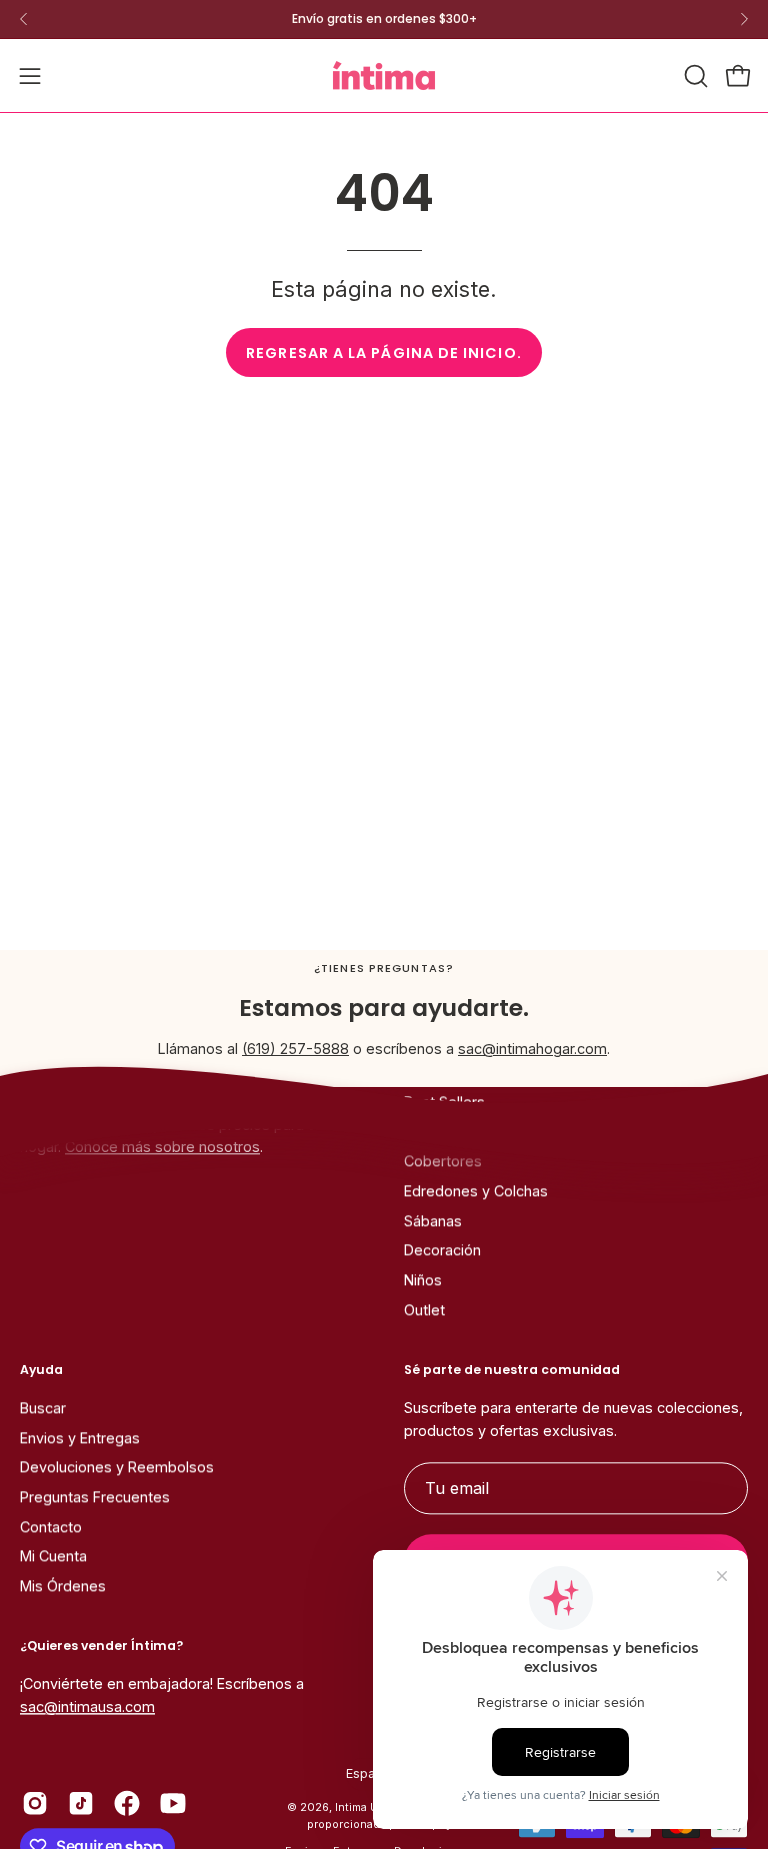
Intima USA (364, 1808)
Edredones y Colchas (476, 1191)
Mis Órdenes (63, 1586)
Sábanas (433, 1220)
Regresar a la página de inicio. (383, 353)
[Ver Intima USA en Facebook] (127, 1804)
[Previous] (24, 19)
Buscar (43, 1407)
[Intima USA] (384, 75)
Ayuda (41, 1369)
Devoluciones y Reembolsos (117, 1467)
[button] (694, 76)
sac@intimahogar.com (532, 1048)
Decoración (442, 1250)
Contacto (51, 1526)
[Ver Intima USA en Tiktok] (81, 1804)
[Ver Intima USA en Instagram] (35, 1804)
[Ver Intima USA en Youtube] (173, 1804)
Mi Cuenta (53, 1556)
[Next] (744, 19)
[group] (384, 19)
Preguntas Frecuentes (95, 1497)
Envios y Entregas (80, 1437)
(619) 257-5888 (295, 1048)
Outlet (424, 1310)
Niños (423, 1280)
